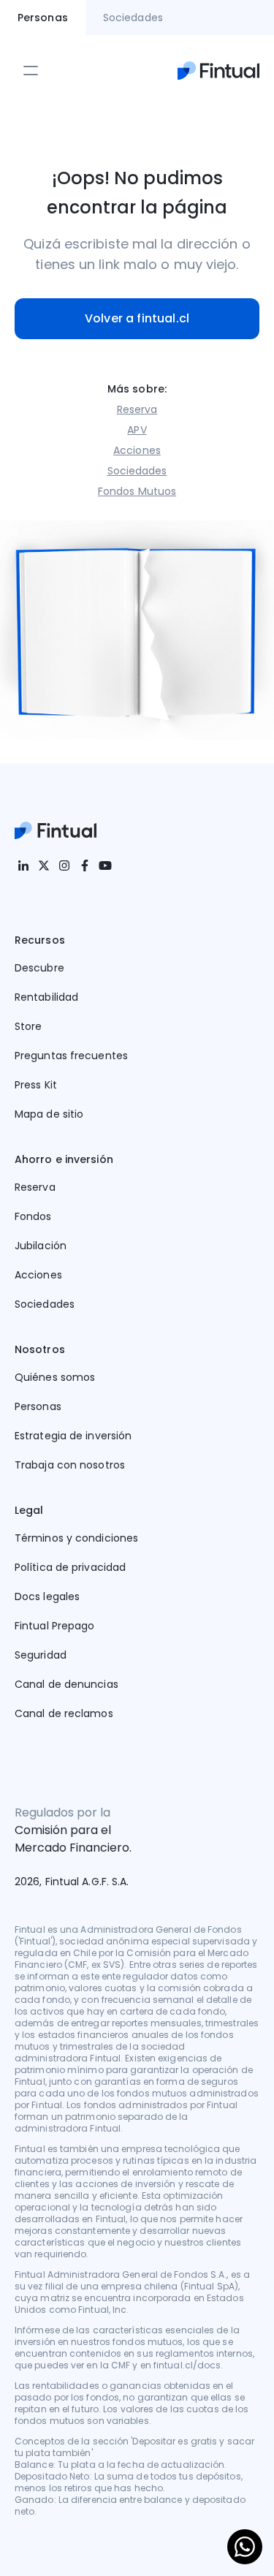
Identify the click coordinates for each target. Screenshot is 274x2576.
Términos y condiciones (76, 1538)
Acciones (137, 450)
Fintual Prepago (55, 1626)
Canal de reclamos (64, 1713)
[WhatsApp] (245, 2547)
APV (137, 430)
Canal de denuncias (66, 1684)
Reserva (137, 409)
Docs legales (47, 1596)
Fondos (33, 1216)
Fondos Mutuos (137, 491)
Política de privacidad (70, 1567)
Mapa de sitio (49, 1114)
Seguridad (41, 1655)
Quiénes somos (55, 1377)
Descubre (39, 968)
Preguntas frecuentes (71, 1056)
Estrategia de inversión (73, 1436)
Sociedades (137, 471)
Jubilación (41, 1246)
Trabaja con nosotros (70, 1465)
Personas (38, 1406)
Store (28, 1026)
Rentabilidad (46, 997)
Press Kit (36, 1085)
